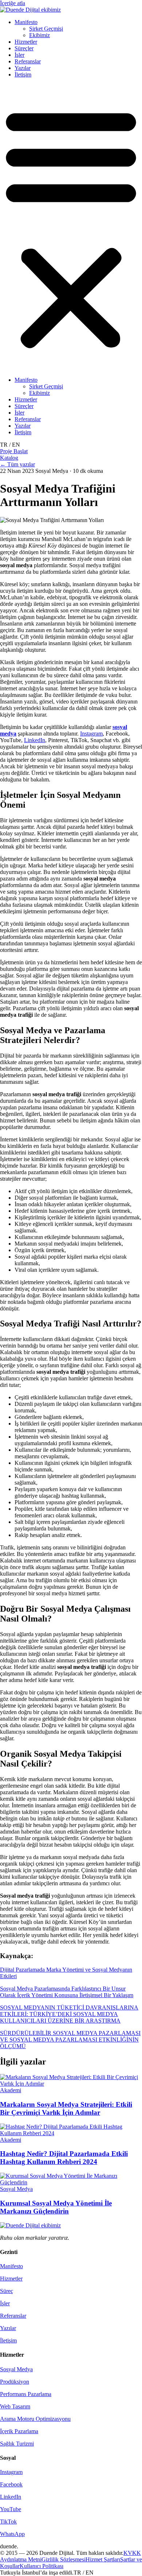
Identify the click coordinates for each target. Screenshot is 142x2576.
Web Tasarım (15, 2406)
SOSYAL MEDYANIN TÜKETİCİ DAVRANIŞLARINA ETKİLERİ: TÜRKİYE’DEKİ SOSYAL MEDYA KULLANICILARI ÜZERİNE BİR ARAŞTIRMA (69, 2014)
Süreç (7, 2291)
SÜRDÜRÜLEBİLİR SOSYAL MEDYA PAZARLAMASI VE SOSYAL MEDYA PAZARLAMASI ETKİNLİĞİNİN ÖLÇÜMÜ (70, 2040)
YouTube (11, 2509)
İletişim (23, 75)
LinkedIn (35, 740)
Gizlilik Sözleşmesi (64, 2559)
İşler (19, 55)
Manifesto (26, 22)
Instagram (91, 734)
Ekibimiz (40, 35)
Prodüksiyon (15, 2382)
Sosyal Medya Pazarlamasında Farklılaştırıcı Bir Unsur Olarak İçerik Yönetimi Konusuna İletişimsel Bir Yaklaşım (67, 1992)
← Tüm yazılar (17, 464)
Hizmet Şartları (103, 2559)
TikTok (8, 2522)
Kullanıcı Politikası (42, 2566)
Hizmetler (26, 42)
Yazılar (23, 68)
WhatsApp (12, 2534)
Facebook (11, 2484)
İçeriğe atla (13, 3)
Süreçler (24, 48)
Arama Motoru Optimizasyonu (35, 2419)
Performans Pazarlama (26, 2394)
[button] (71, 227)
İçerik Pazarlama (19, 2431)
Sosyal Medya (16, 2369)
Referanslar (28, 61)
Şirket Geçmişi (46, 29)
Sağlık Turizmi (17, 2444)
